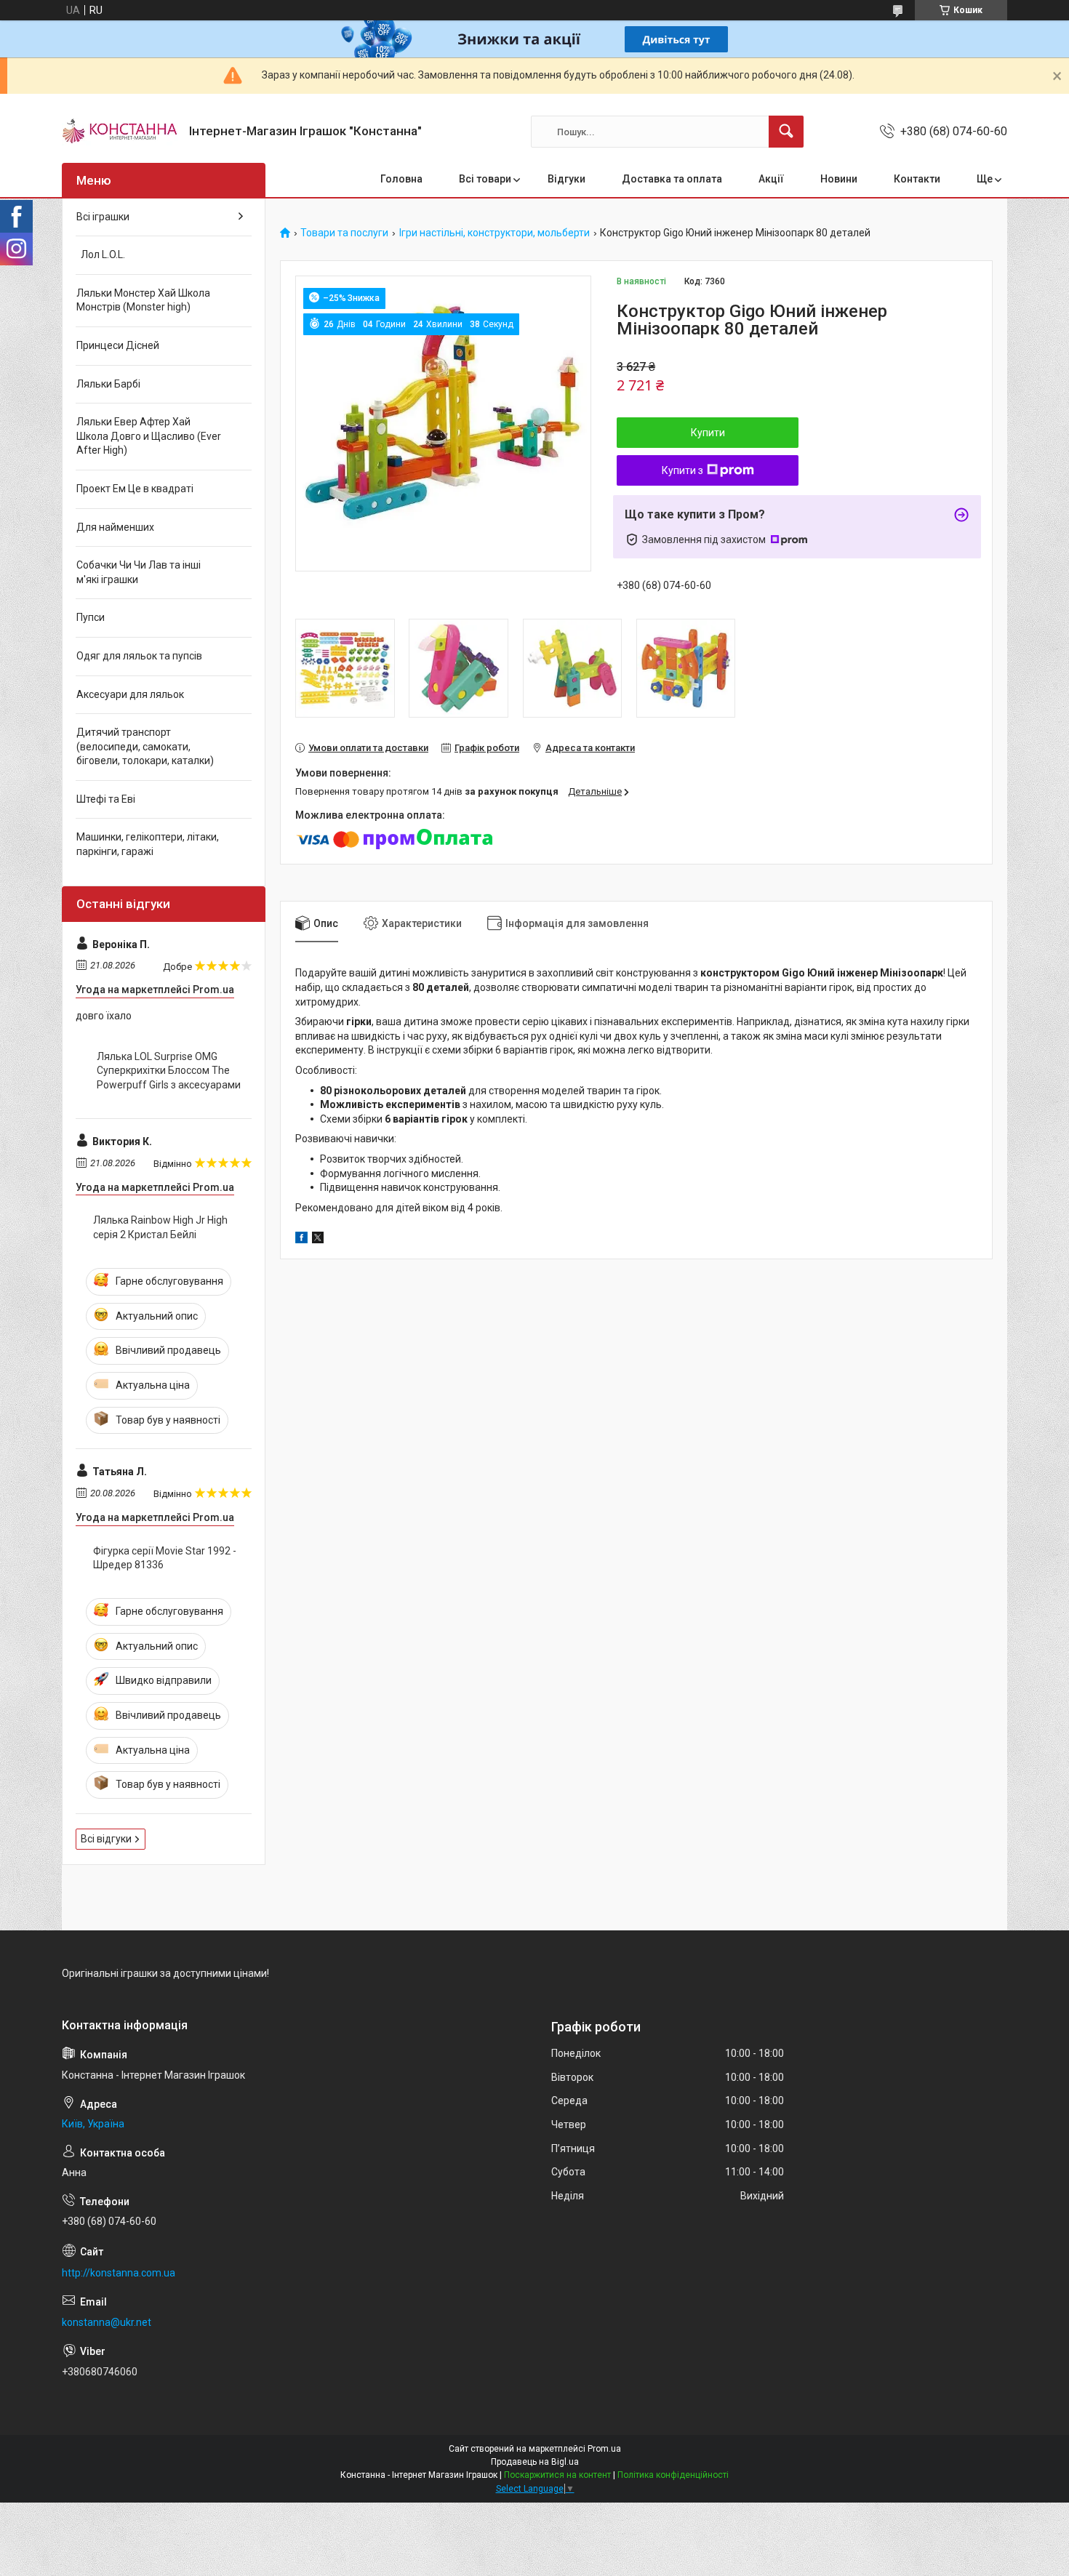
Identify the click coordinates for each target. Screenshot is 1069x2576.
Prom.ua (604, 2449)
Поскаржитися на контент (557, 2475)
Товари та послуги (344, 233)
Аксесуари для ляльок (130, 694)
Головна (401, 179)
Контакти (917, 179)
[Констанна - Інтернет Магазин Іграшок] (120, 132)
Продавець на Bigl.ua (535, 2462)
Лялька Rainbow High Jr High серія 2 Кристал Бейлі (160, 1227)
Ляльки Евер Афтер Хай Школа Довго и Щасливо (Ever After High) (149, 436)
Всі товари (485, 179)
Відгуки (566, 179)
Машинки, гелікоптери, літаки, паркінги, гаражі (148, 844)
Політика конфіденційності (673, 2475)
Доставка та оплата (672, 179)
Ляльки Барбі (108, 384)
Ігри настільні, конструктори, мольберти (495, 233)
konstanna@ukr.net (107, 2322)
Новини (839, 179)
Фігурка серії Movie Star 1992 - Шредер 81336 (165, 1558)
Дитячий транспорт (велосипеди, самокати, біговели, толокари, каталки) (145, 746)
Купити (708, 433)
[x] (318, 1240)
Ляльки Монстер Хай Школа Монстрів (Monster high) (143, 300)
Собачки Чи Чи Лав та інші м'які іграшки (139, 572)
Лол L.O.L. (101, 254)
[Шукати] (786, 132)
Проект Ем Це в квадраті (135, 489)
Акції (771, 179)
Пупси (91, 617)
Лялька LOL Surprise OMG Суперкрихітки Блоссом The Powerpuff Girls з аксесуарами (169, 1071)
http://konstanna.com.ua (119, 2273)
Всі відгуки (106, 1839)
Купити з (682, 470)
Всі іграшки (103, 217)
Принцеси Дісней (118, 345)
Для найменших (115, 527)
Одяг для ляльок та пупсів (139, 656)
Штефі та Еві (106, 799)
